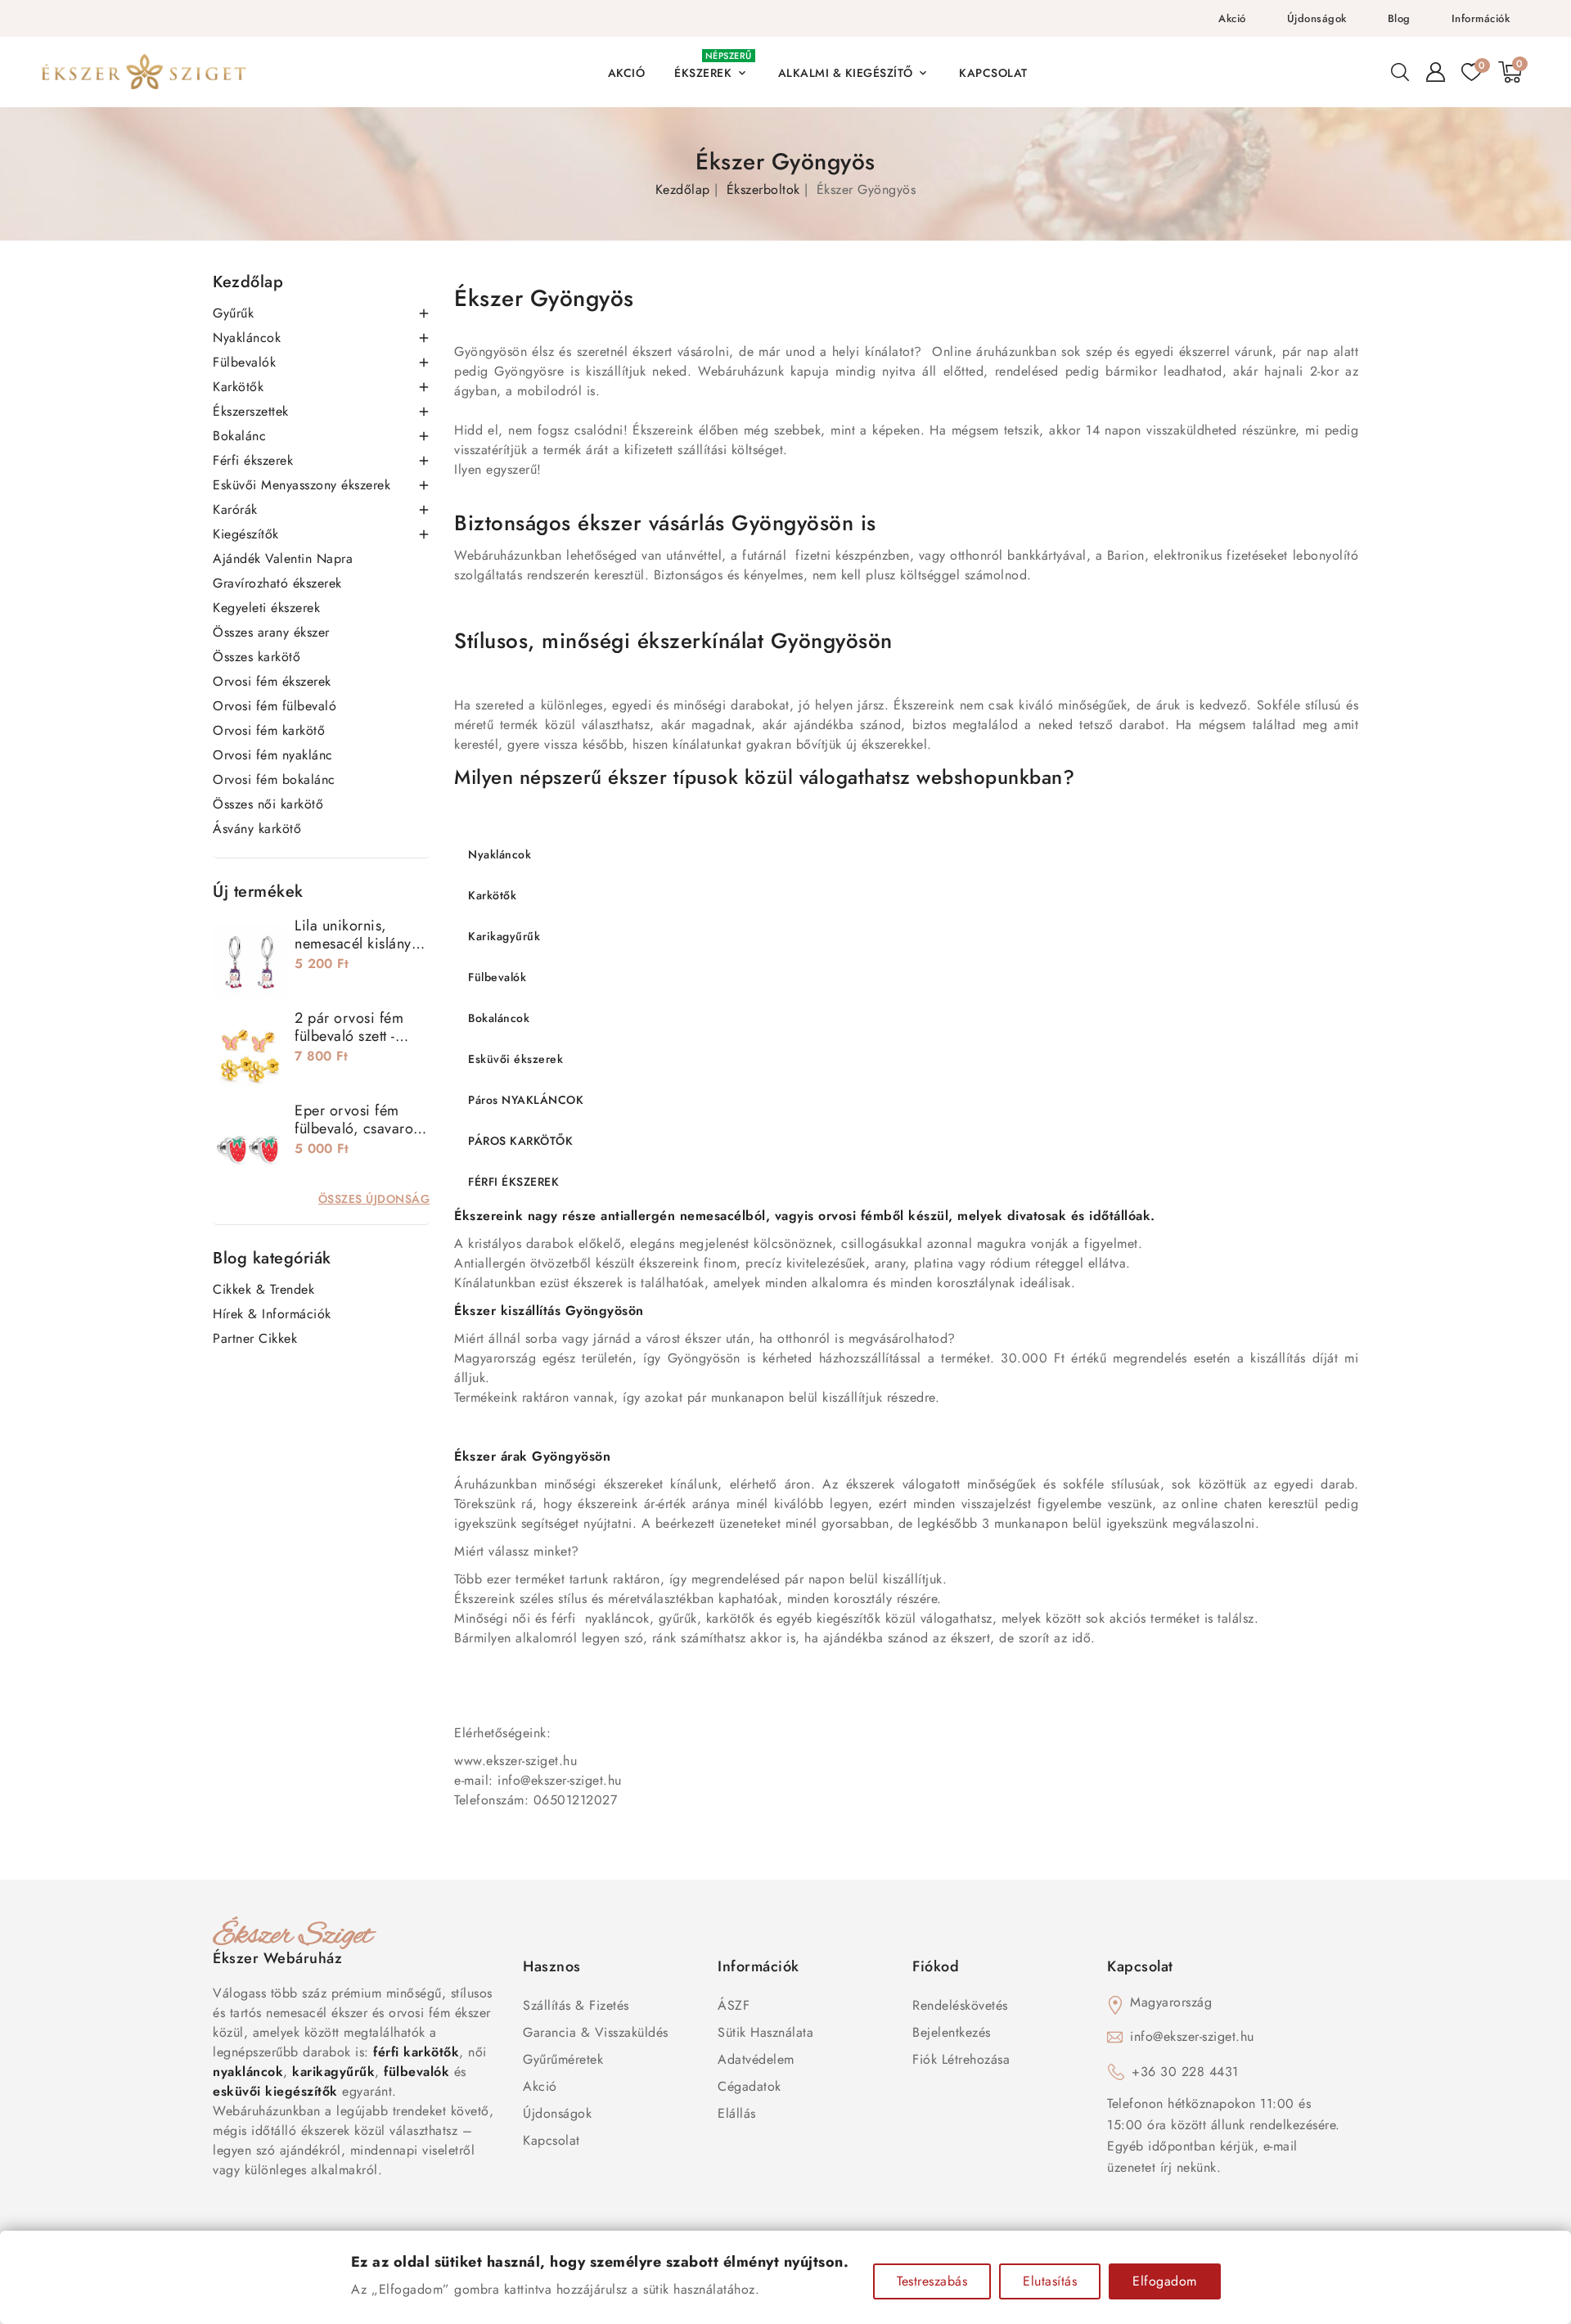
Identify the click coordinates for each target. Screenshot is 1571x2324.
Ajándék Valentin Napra (283, 558)
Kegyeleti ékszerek (266, 608)
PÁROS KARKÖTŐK (520, 1141)
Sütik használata (765, 2032)
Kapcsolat (551, 2140)
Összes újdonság (374, 1199)
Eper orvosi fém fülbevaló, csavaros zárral (357, 1128)
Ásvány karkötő (257, 829)
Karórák (235, 509)
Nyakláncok (247, 338)
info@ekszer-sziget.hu (1192, 2036)
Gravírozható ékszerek (277, 583)
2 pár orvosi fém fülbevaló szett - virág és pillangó (349, 1036)
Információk (1481, 18)
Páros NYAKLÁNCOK (526, 1100)
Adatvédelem (756, 2059)
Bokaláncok (499, 1018)
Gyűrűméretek (563, 2059)
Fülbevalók (244, 362)
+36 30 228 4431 (1185, 2072)
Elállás (737, 2113)
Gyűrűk (233, 313)
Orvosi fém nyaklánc (273, 755)
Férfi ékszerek (253, 460)
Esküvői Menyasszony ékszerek (302, 485)
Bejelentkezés (952, 2032)
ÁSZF (734, 2005)
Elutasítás (1050, 2281)
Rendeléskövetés (960, 2005)
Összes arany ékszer (271, 632)
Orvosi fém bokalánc (274, 779)
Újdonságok (1317, 18)
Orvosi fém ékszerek (272, 681)
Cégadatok (749, 2086)
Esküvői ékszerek (515, 1059)
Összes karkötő (257, 657)
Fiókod (936, 1966)
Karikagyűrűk (504, 936)
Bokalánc (239, 436)
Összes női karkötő (268, 804)
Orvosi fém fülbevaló (275, 706)
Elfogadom (1165, 2281)
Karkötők (238, 387)
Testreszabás (932, 2281)
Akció (1232, 18)
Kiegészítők (246, 534)
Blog (1399, 18)
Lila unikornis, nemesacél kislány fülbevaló (353, 944)
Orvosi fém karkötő (269, 730)
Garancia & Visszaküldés (596, 2032)
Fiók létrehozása (961, 2059)
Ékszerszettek (251, 411)
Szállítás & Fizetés (576, 2005)
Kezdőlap (248, 282)
